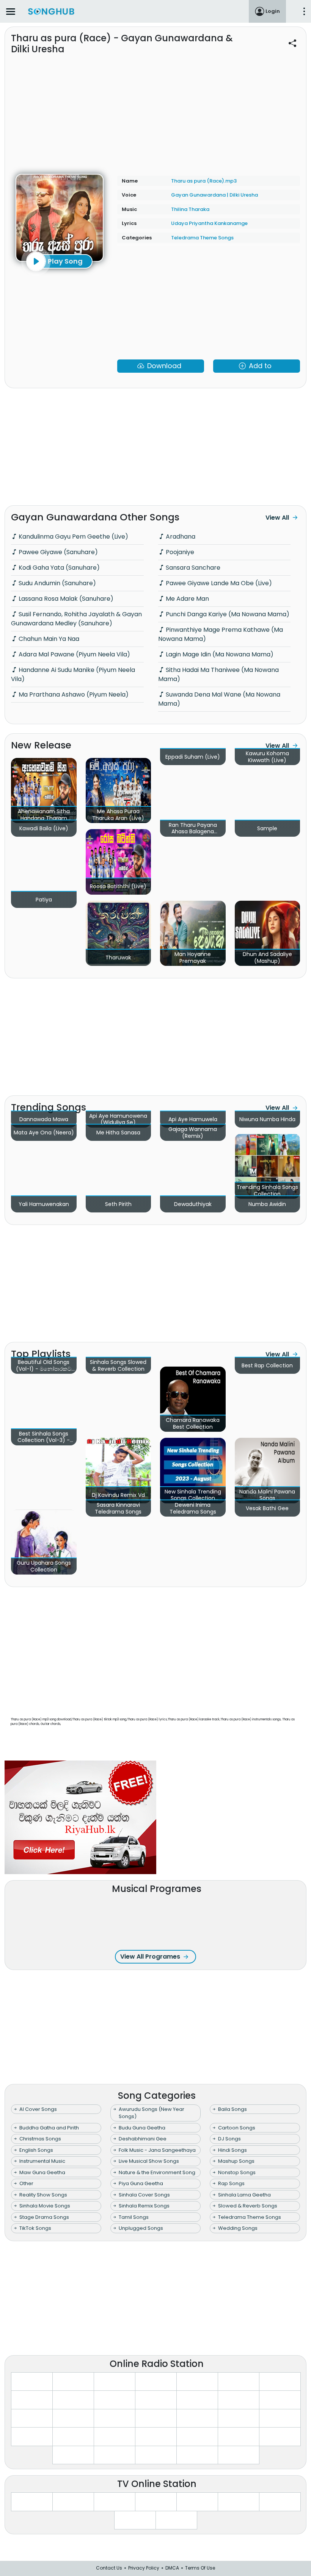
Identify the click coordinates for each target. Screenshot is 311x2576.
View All (277, 518)
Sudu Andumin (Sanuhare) (57, 583)
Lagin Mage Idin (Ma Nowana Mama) (219, 654)
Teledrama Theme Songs (202, 238)
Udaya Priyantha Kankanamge (209, 223)
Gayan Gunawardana (199, 195)
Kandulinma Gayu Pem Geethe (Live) (73, 537)
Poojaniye (179, 552)
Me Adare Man (187, 599)
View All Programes (150, 1957)
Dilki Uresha (244, 195)
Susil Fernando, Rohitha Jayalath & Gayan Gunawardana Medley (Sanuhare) (76, 619)
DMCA (172, 2568)
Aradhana (180, 537)
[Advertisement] (155, 110)
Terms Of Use (200, 2568)
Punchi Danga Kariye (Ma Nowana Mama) (227, 614)
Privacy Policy (144, 2568)
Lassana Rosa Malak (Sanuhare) (65, 599)
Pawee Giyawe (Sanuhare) (57, 552)
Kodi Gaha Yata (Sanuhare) (58, 568)
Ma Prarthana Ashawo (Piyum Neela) (73, 694)
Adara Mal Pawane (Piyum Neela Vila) (74, 654)
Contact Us (109, 2568)
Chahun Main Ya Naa (48, 639)
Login (273, 11)
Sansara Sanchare (192, 568)
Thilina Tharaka (190, 209)
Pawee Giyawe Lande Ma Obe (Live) (218, 583)
